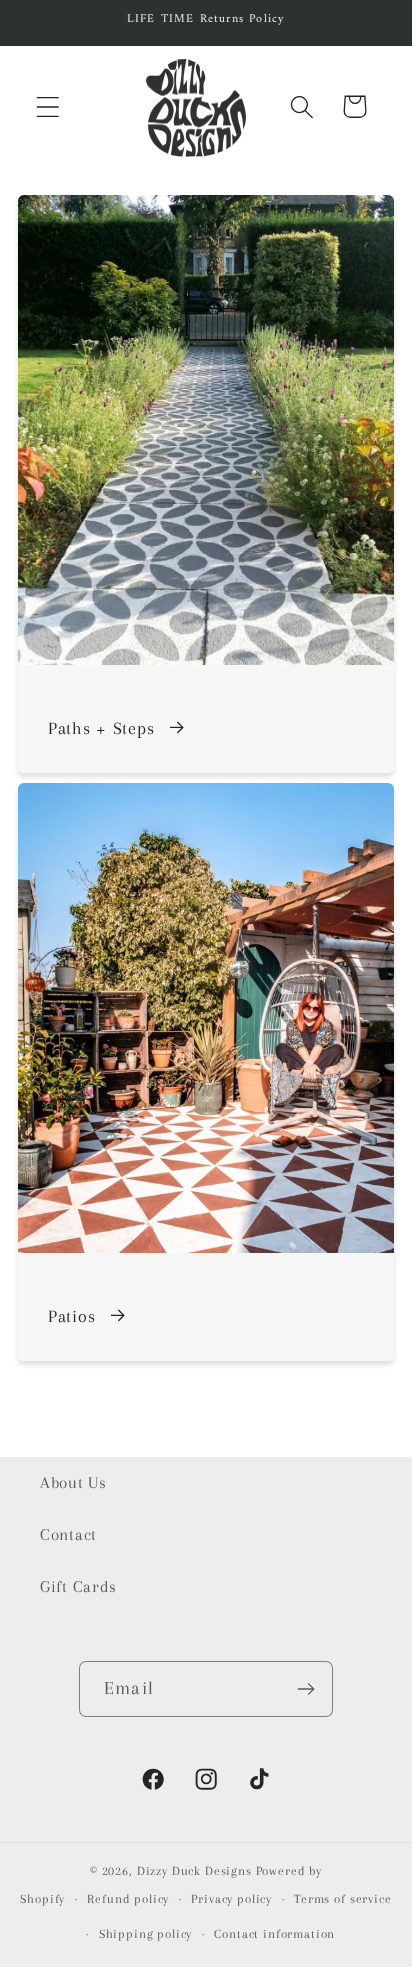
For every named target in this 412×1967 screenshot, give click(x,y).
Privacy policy (231, 1899)
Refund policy (128, 1899)
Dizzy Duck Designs (194, 1871)
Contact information (274, 1934)
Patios (71, 1316)
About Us (73, 1482)
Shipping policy (146, 1934)
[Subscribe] (305, 1689)
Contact (68, 1534)
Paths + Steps (101, 728)
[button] (48, 106)
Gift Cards (78, 1586)
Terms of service (342, 1899)
